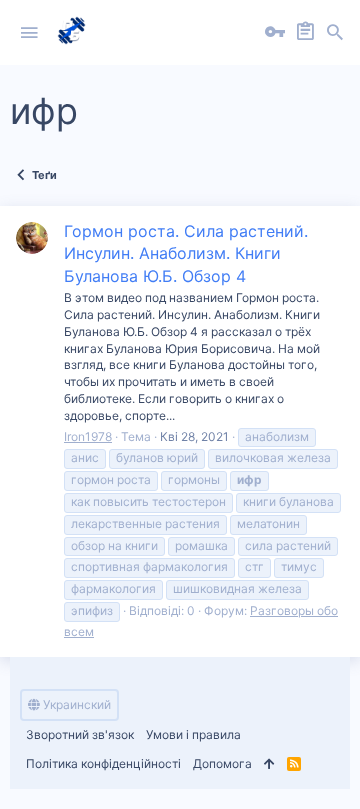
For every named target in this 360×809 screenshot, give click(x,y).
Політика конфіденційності (103, 763)
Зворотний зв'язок (80, 734)
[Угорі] (269, 764)
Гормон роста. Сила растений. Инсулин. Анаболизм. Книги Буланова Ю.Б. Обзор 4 (186, 253)
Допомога (222, 763)
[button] (29, 33)
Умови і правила (193, 734)
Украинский (75, 704)
